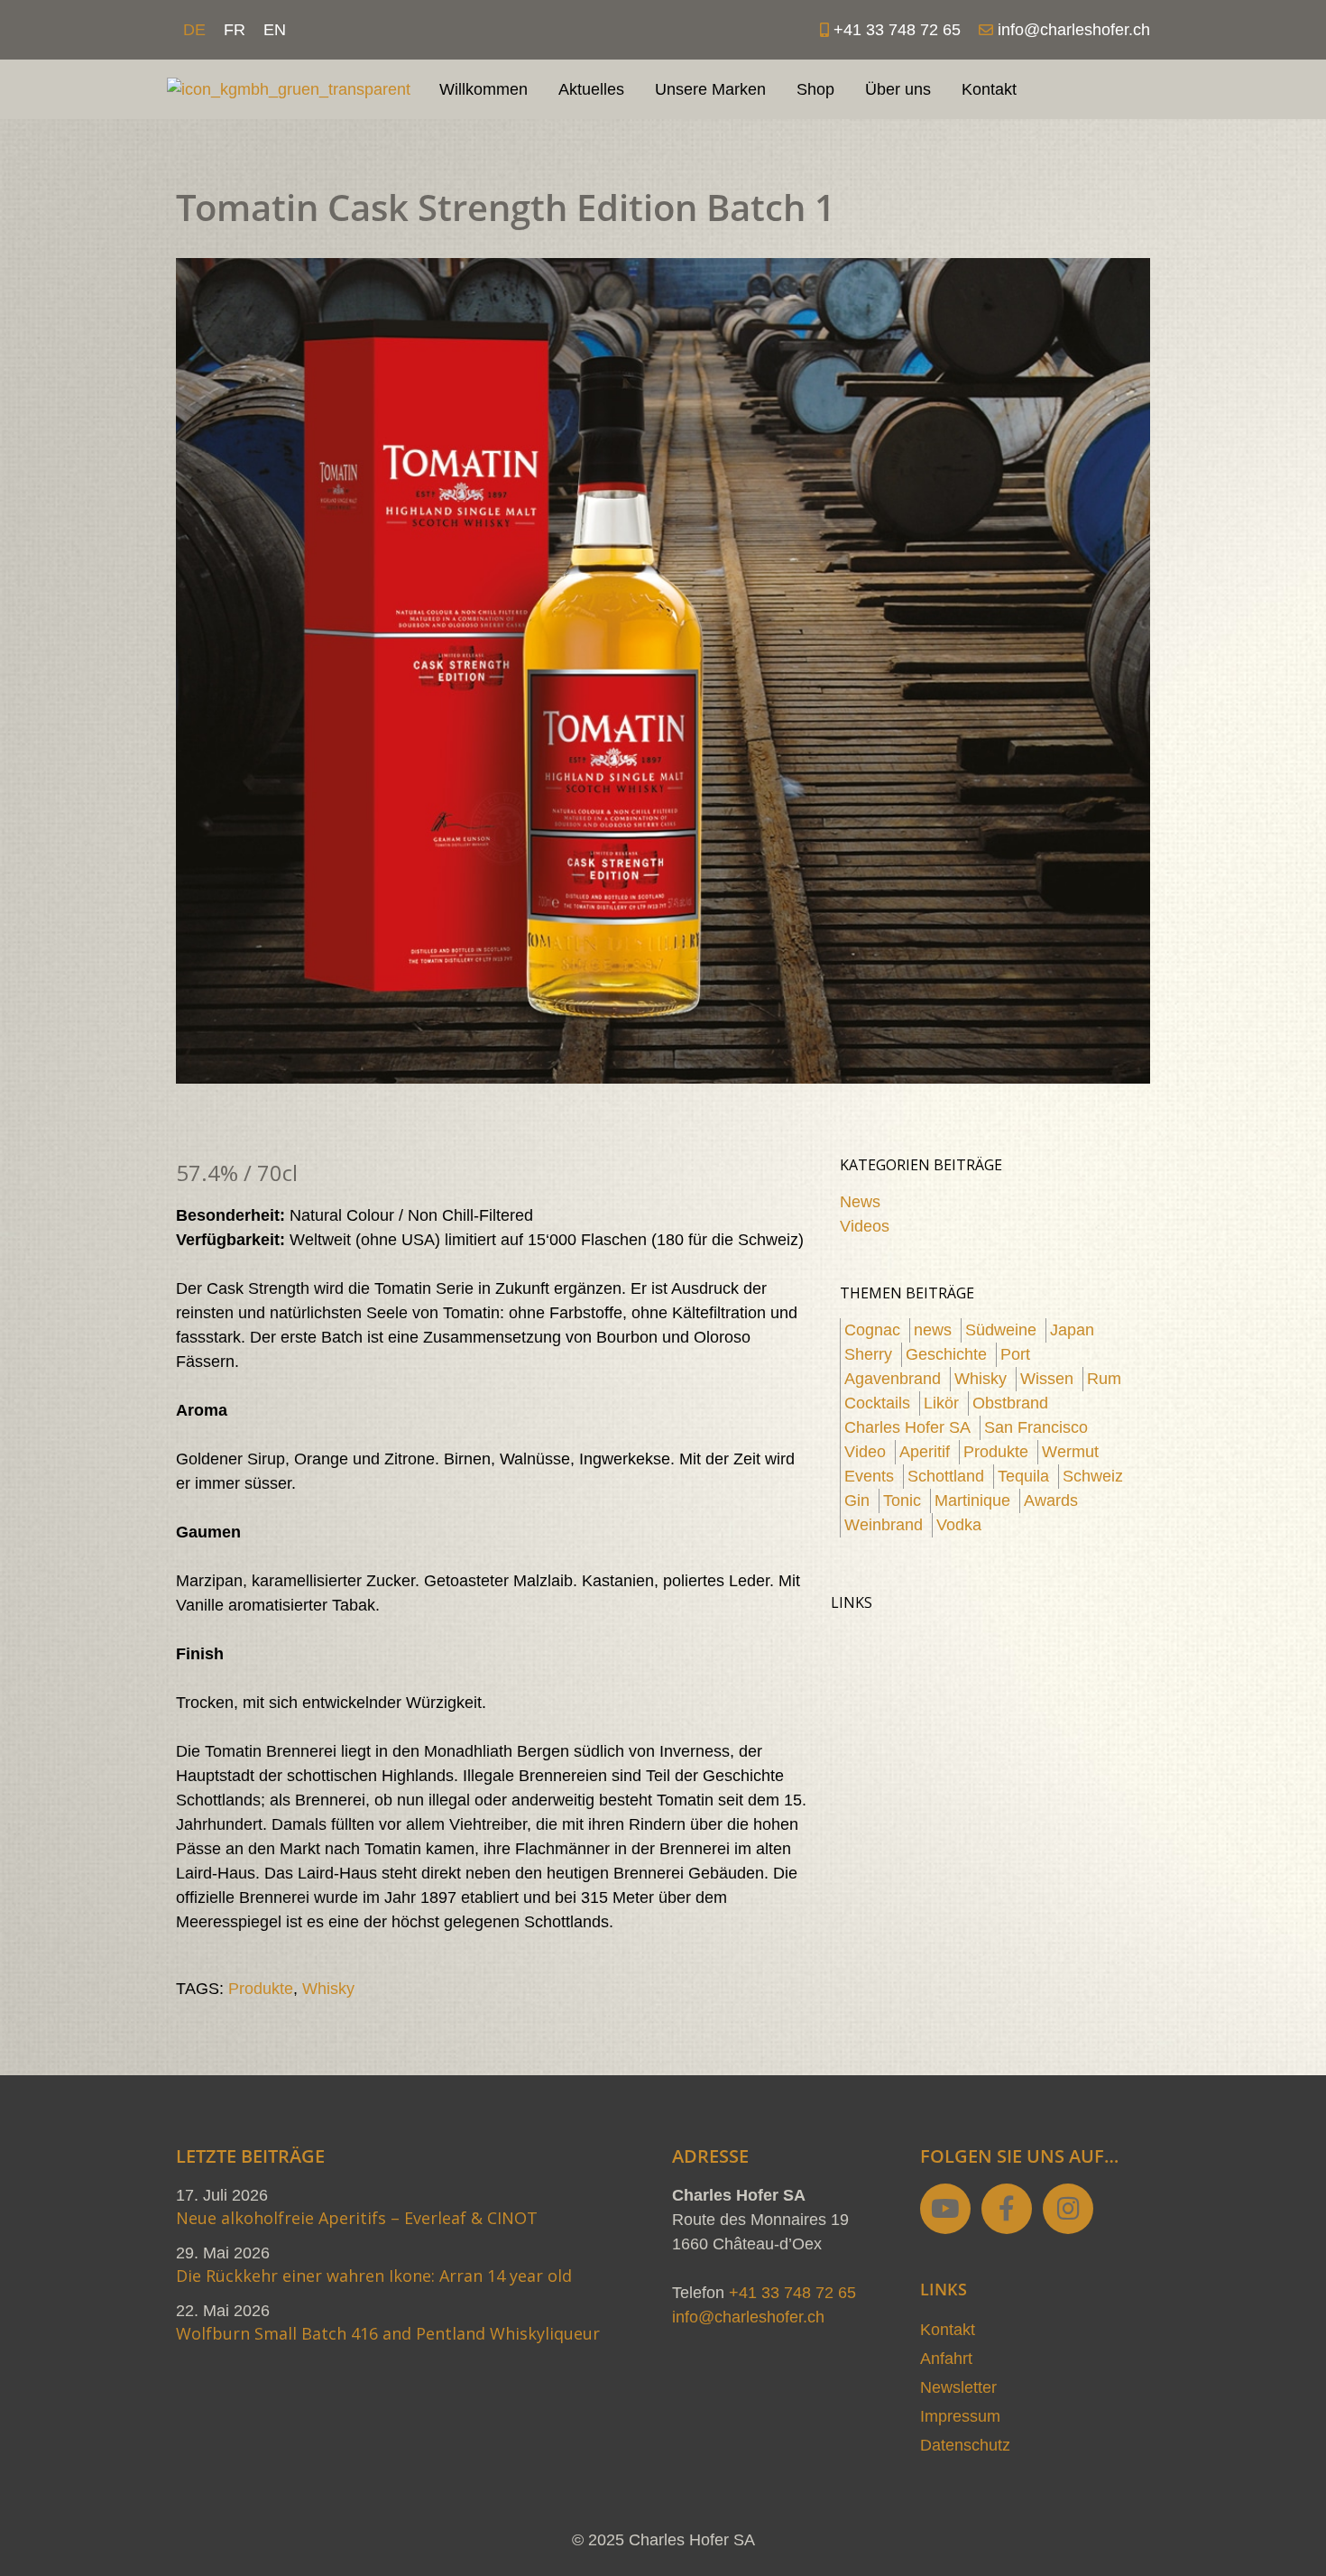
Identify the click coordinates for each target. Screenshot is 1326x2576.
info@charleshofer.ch (748, 2317)
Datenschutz (965, 2445)
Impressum (960, 2416)
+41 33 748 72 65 (792, 2293)
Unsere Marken (710, 89)
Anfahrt (946, 2359)
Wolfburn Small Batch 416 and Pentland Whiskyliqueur (388, 2333)
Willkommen (483, 89)
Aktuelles (591, 89)
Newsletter (958, 2387)
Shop (815, 89)
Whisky (328, 1989)
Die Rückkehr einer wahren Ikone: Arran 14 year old (374, 2276)
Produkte (261, 1989)
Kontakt (989, 89)
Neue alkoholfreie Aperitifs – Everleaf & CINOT (357, 2218)
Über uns (898, 89)
